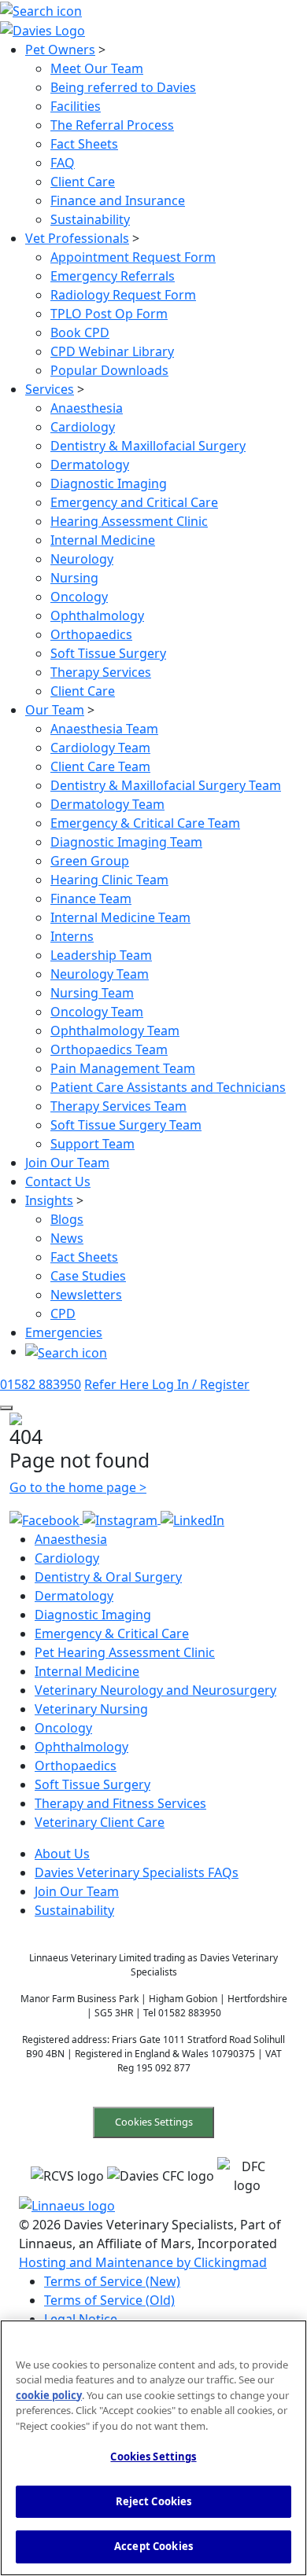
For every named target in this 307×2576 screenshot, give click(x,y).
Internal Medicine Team (120, 917)
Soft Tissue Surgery (108, 653)
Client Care (83, 182)
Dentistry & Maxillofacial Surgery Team (166, 785)
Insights (49, 1200)
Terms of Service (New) (112, 2281)
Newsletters (86, 1295)
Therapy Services (101, 672)
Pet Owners (60, 50)
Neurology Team (100, 974)
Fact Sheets (84, 144)
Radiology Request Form (123, 295)
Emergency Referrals (113, 276)
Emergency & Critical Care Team (145, 823)
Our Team (55, 710)
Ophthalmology (97, 616)
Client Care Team (100, 766)
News (67, 1238)
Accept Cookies (153, 2546)
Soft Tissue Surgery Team (126, 1125)
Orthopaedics (91, 634)
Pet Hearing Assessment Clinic (125, 1652)
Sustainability (90, 219)
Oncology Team (97, 1012)
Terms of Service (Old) (109, 2300)
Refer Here (118, 1384)
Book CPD (80, 333)
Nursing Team (92, 993)
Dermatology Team (107, 804)
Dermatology (90, 465)
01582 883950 (41, 1384)
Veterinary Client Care (100, 1822)
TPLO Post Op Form (109, 314)
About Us (62, 1854)
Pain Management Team (123, 1068)
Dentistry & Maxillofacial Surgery (148, 446)
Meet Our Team (97, 68)
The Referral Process (112, 125)
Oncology (79, 597)
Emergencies (64, 1332)
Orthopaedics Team (109, 1049)
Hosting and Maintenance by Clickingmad (143, 2262)
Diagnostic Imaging (109, 483)
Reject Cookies (154, 2501)
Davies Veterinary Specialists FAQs (137, 1872)
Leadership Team (101, 955)
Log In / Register (201, 1384)
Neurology (82, 559)
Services (50, 389)
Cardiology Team (100, 748)
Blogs (67, 1219)
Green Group (90, 861)
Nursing (74, 578)
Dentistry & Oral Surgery (108, 1577)
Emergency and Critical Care (134, 502)
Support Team (92, 1144)
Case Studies (88, 1276)
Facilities (76, 106)
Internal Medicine (103, 540)
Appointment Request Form (133, 257)
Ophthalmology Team (115, 1031)
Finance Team (91, 898)
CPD (63, 1314)
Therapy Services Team (118, 1106)
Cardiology (83, 427)
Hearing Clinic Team (109, 880)
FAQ (63, 163)
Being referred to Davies (123, 87)
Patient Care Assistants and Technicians (168, 1087)
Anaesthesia (87, 408)
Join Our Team (67, 1163)
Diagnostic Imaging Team (126, 842)
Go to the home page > (78, 1487)
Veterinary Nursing (91, 1709)
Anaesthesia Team (104, 729)
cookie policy (49, 2395)
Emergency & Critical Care (112, 1633)
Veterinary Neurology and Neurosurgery (155, 1690)
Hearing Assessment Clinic (129, 521)
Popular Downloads (109, 370)
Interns (72, 936)
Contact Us (58, 1181)
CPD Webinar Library (112, 351)
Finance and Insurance (118, 200)
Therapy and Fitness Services (120, 1803)
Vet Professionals (77, 238)
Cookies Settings (154, 2122)
